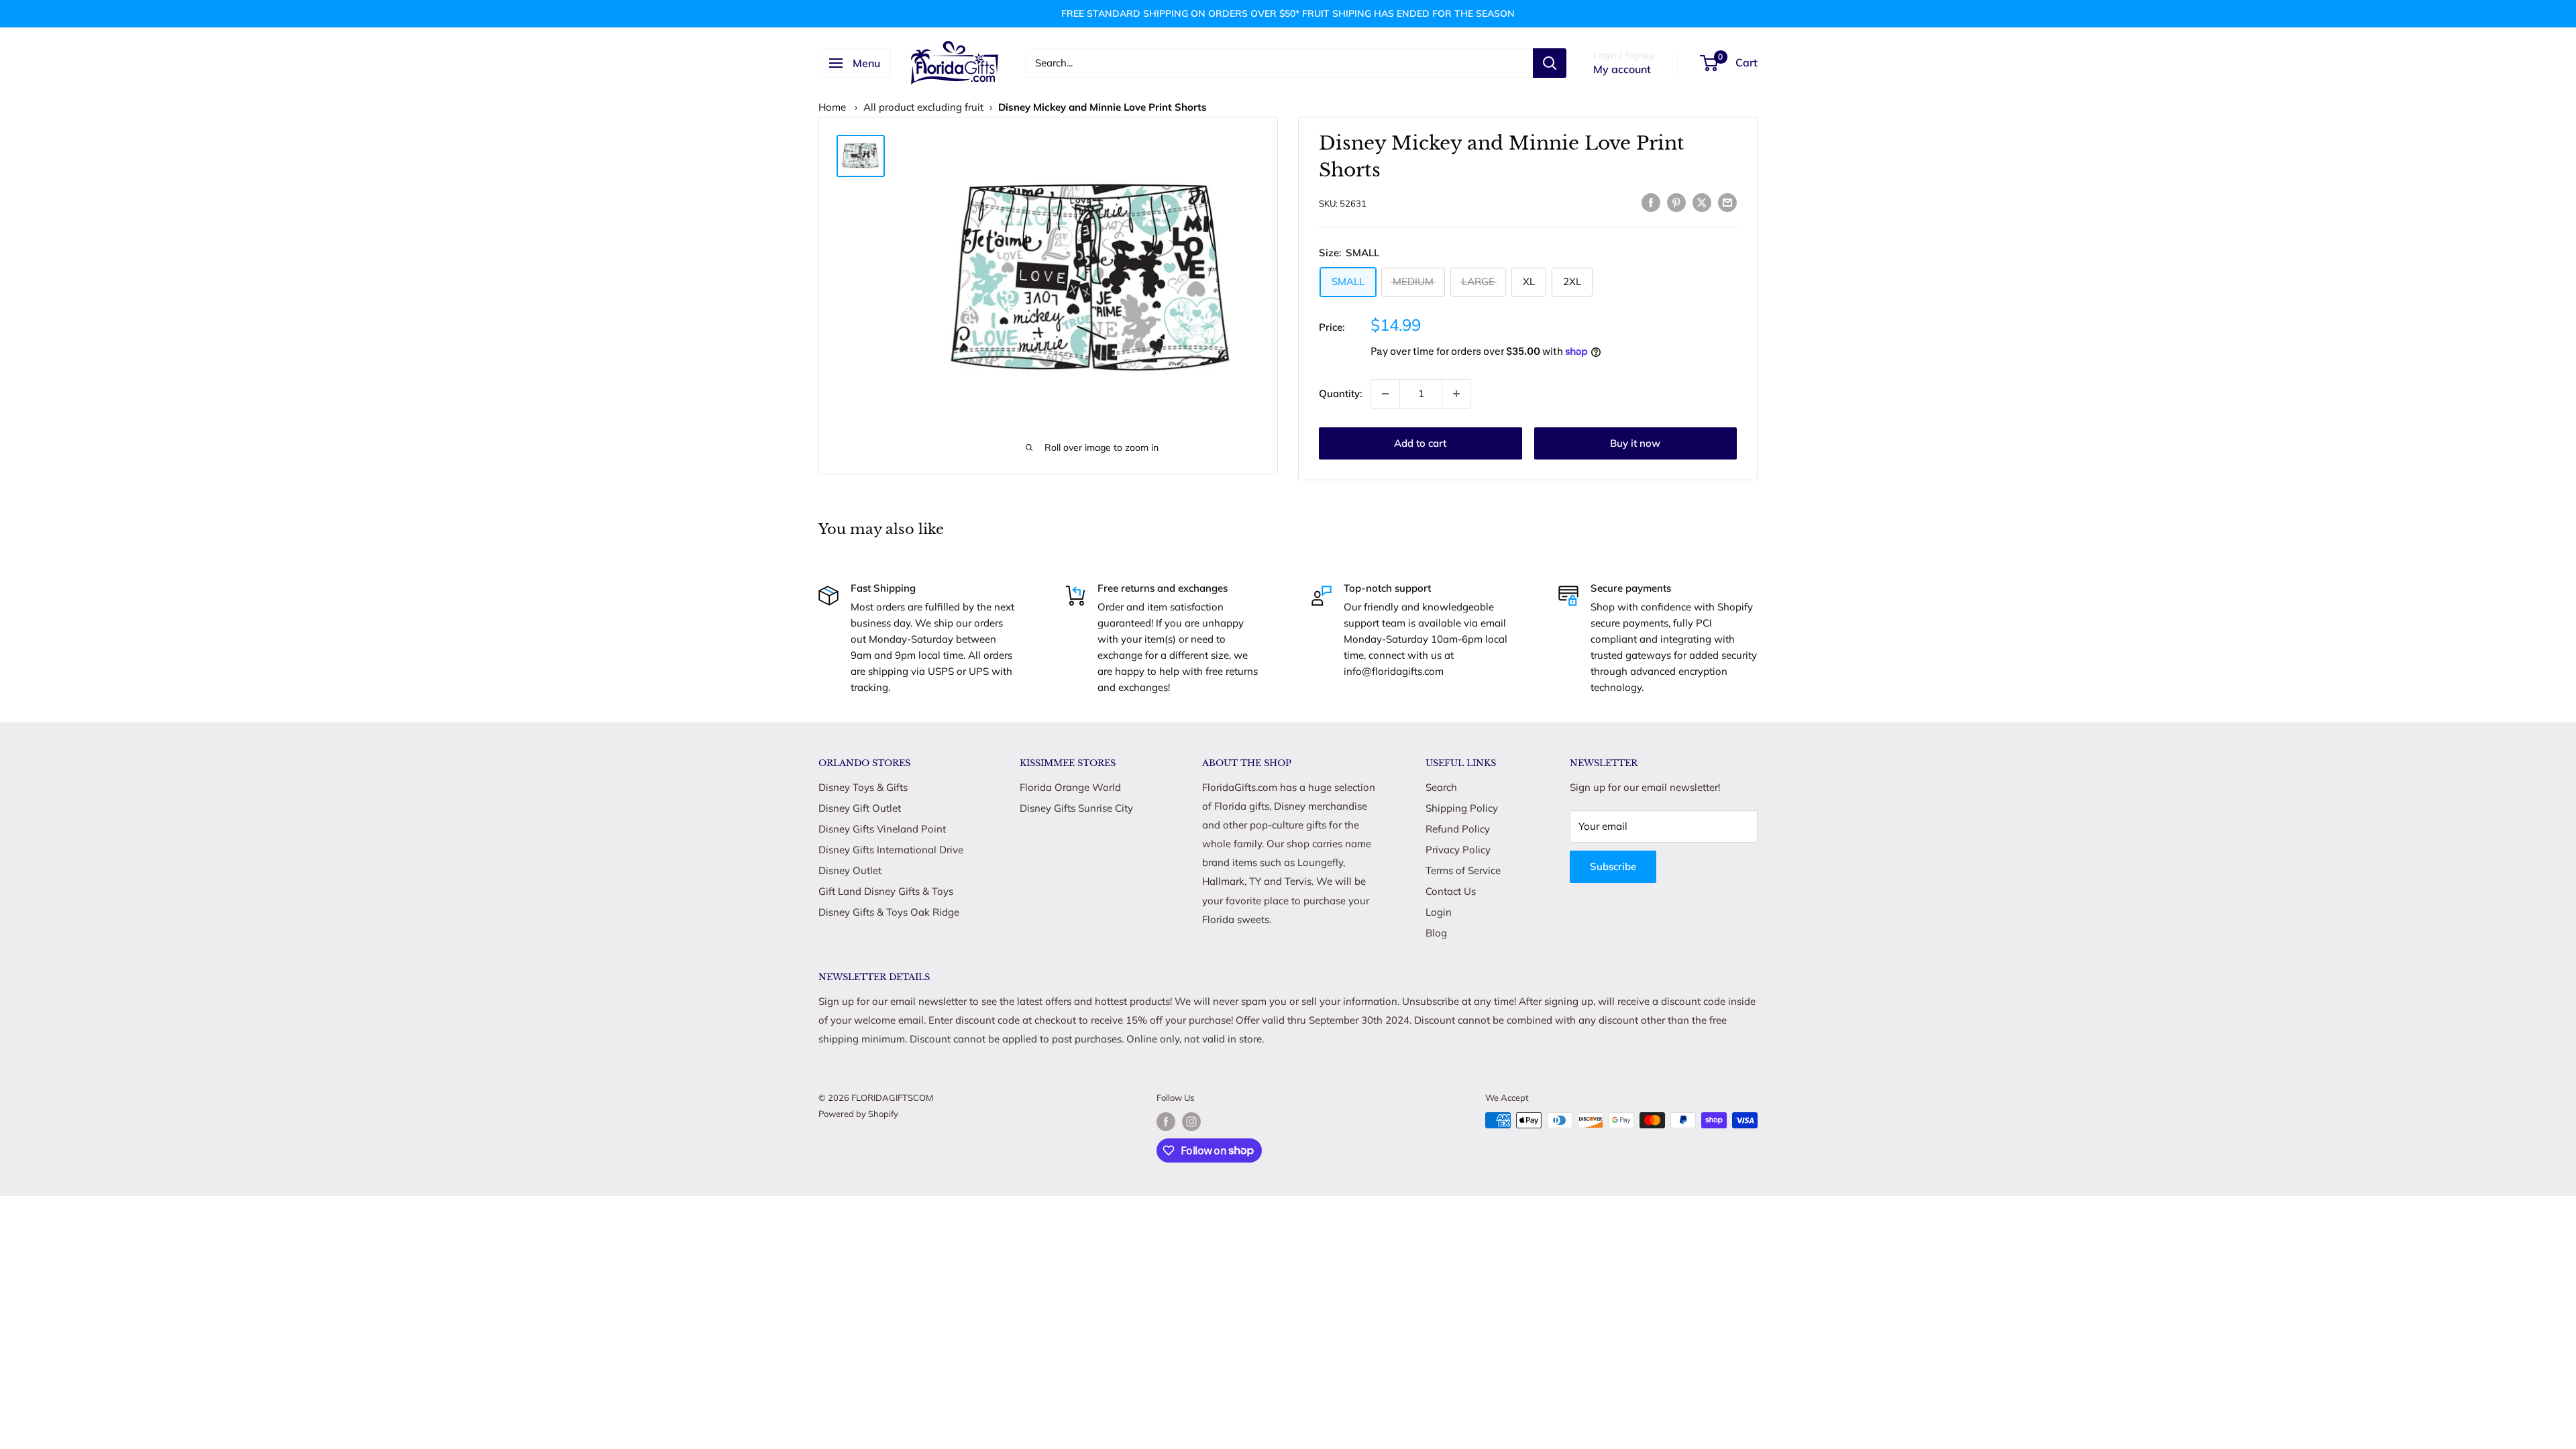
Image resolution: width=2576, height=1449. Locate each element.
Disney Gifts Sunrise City (1076, 808)
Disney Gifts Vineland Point (882, 829)
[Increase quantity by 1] (1456, 394)
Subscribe (1613, 866)
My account (1622, 69)
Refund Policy (1458, 829)
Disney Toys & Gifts (863, 787)
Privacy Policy (1458, 850)
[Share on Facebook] (1651, 202)
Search (1441, 787)
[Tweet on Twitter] (1702, 202)
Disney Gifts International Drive (891, 850)
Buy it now (1635, 443)
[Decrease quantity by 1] (1385, 394)
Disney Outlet (850, 870)
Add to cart (1420, 443)
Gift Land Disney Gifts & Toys (886, 891)
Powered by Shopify (858, 1114)
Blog (1436, 933)
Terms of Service (1463, 870)
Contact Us (1451, 891)
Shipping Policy (1462, 808)
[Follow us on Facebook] (1166, 1122)
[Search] (1550, 63)
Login (1439, 912)
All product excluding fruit (923, 107)
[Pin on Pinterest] (1676, 202)
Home (832, 107)
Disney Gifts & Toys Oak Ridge (889, 912)
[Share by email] (1727, 202)
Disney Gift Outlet (860, 808)
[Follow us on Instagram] (1191, 1122)
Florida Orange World (1070, 787)
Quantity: (1341, 393)
